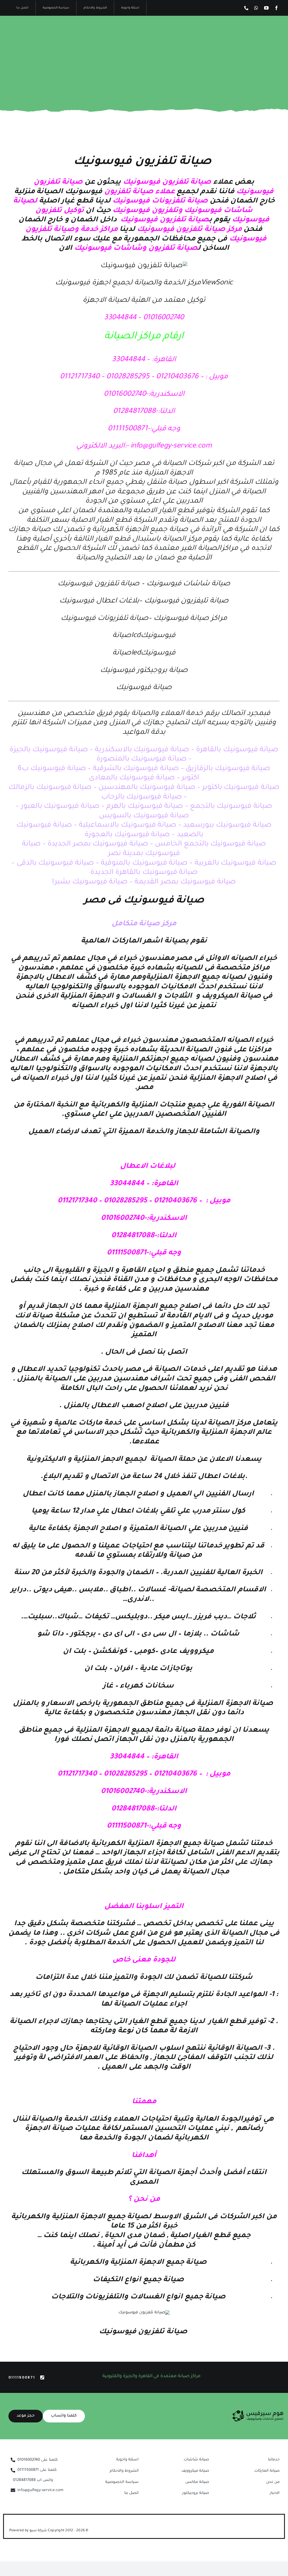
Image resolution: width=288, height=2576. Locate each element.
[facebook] (276, 8)
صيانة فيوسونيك (144, 688)
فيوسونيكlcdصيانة (144, 636)
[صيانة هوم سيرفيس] (258, 2412)
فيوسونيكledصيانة (144, 653)
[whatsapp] (256, 8)
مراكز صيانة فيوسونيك (190, 619)
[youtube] (266, 8)
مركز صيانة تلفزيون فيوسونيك (189, 230)
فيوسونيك (110, 192)
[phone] (246, 8)
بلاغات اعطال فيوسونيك (99, 601)
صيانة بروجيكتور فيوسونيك (144, 671)
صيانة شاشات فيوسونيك (188, 584)
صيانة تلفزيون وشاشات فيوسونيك (136, 249)
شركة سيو (39, 2531)
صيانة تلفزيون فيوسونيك (142, 162)
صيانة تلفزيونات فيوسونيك (160, 201)
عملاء (165, 192)
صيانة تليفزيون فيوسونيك (186, 601)
